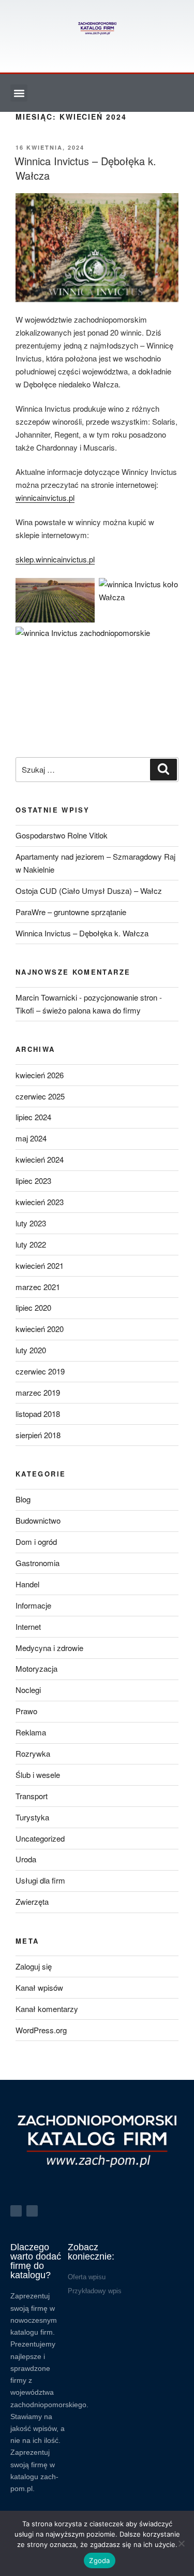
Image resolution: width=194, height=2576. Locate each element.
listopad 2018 (38, 1414)
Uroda (26, 1859)
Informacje (33, 1605)
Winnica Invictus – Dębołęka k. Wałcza (85, 168)
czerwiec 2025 (40, 1096)
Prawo (26, 1711)
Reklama (31, 1732)
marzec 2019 (38, 1392)
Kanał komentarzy (47, 2009)
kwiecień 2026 (40, 1075)
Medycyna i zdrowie (49, 1648)
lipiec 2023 (33, 1181)
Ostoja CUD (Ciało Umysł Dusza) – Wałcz (89, 891)
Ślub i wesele (38, 1775)
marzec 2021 (38, 1287)
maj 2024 (31, 1138)
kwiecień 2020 (40, 1329)
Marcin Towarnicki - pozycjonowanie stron (86, 997)
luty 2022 (31, 1244)
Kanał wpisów (39, 1987)
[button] (19, 93)
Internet (28, 1626)
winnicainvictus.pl (45, 497)
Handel (27, 1584)
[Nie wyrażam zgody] (181, 2543)
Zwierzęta (32, 1901)
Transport (32, 1796)
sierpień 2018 (38, 1435)
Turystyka (32, 1817)
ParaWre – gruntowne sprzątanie (71, 912)
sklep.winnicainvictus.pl (55, 559)
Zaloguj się (34, 1966)
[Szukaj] (163, 770)
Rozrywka (33, 1753)
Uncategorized (40, 1838)
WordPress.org (41, 2030)
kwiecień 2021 (40, 1265)
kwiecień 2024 (40, 1159)
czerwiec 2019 (40, 1371)
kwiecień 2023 (40, 1202)
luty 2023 (31, 1223)
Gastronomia (38, 1563)
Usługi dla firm (40, 1880)
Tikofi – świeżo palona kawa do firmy (78, 1010)
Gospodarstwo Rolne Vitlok (62, 835)
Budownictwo (38, 1520)
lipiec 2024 (33, 1117)
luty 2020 (31, 1350)
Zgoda (99, 2560)
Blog (23, 1499)
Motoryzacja (36, 1668)
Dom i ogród (36, 1542)
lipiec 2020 (33, 1307)
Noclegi (28, 1690)
